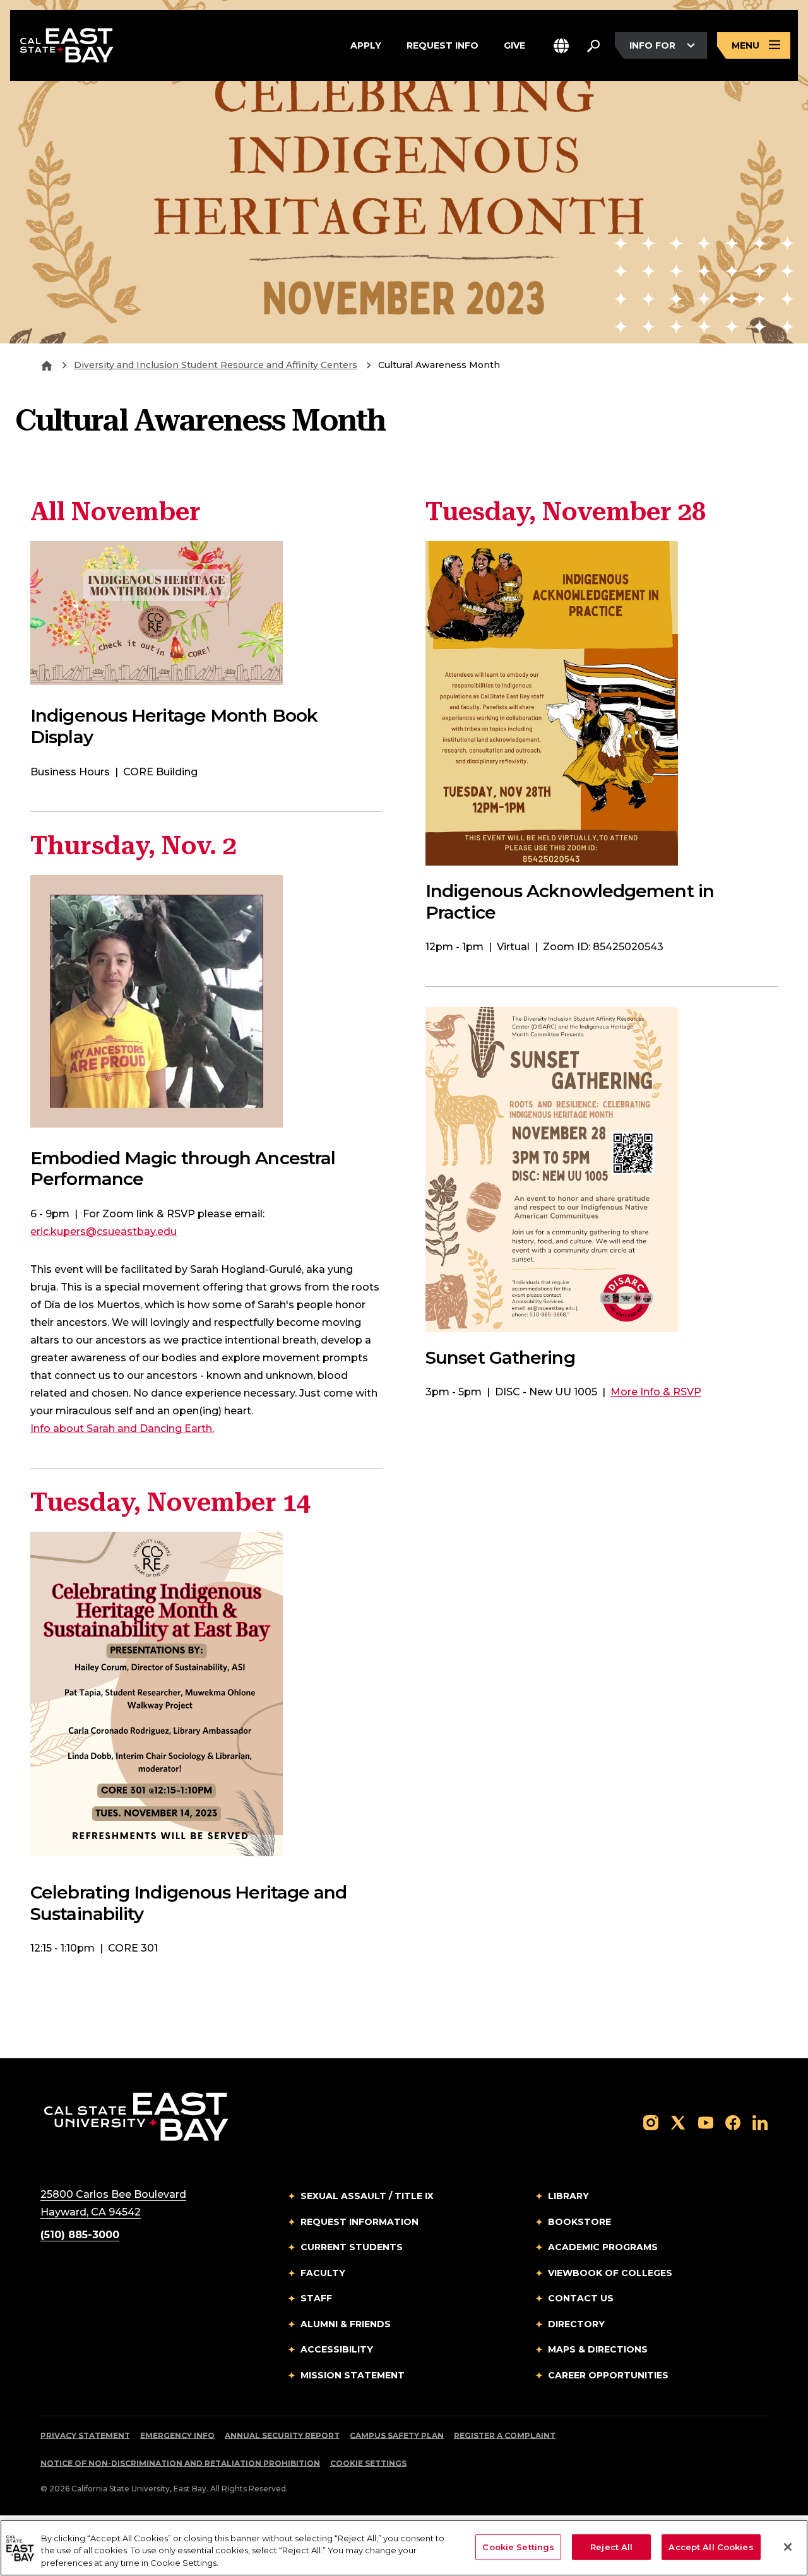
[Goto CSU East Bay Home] (47, 365)
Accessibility (337, 2349)
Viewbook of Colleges (610, 2273)
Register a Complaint (505, 2436)
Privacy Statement (85, 2436)
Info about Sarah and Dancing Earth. (122, 1428)
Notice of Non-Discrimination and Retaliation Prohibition (180, 2463)
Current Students (352, 2247)
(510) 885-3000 (80, 2235)
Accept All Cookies (711, 2546)
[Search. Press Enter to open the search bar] (593, 45)
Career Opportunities (608, 2375)
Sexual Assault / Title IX (367, 2196)
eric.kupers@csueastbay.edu (104, 1231)
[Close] (788, 2547)
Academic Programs (603, 2247)
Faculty (323, 2273)
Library (568, 2196)
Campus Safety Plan (397, 2436)
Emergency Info (177, 2436)
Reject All (611, 2546)
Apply (366, 45)
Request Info (443, 45)
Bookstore (579, 2222)
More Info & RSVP (656, 1392)
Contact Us (581, 2298)
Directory (576, 2324)
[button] (561, 46)
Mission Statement (353, 2375)
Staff (316, 2298)
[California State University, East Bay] (136, 2116)
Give (514, 45)
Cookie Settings (368, 2463)
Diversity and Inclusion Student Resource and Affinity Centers (216, 365)
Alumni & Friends (346, 2324)
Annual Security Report (282, 2436)
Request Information (359, 2222)
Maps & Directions (598, 2349)
